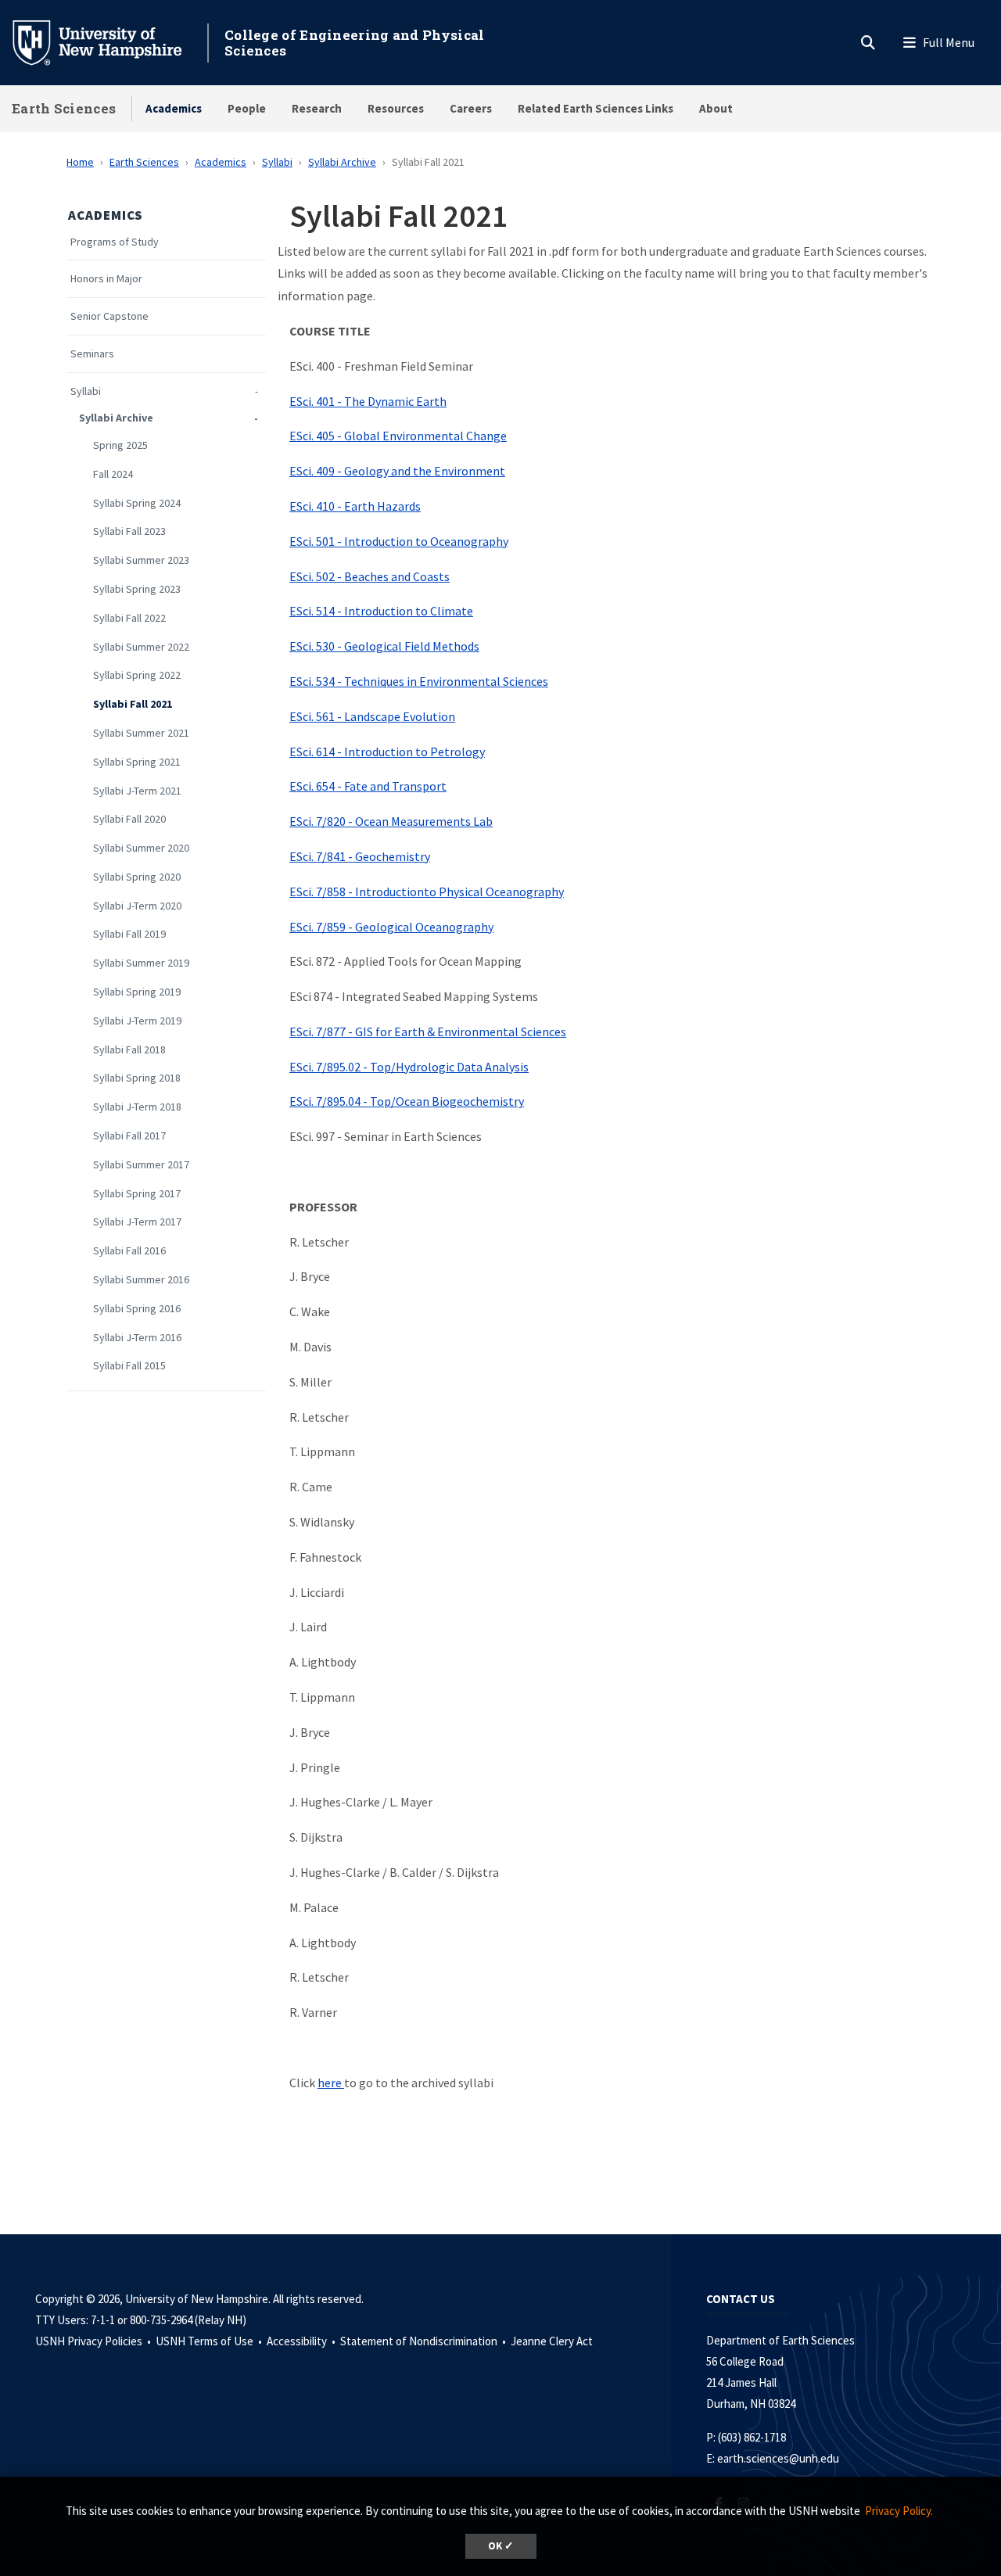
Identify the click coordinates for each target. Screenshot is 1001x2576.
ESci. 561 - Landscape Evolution (372, 716)
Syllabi (277, 162)
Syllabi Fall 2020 (129, 819)
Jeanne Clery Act (552, 2341)
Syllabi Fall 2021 (133, 704)
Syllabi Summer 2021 (141, 733)
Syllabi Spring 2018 (137, 1078)
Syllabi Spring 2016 (137, 1309)
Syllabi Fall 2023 (129, 531)
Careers (471, 108)
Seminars (92, 354)
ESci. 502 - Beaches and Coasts (370, 576)
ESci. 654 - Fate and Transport (368, 786)
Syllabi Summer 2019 (141, 963)
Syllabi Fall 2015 (129, 1366)
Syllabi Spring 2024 (137, 503)
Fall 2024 (113, 474)
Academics (174, 108)
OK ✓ (501, 2546)
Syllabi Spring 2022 (137, 675)
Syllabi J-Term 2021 (137, 791)
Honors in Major (106, 279)
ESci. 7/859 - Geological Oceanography (391, 927)
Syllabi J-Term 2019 (137, 1021)
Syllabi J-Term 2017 (137, 1222)
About (716, 108)
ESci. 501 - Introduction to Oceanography (399, 541)
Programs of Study (115, 242)
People (247, 108)
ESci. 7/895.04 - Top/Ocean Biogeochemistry (407, 1101)
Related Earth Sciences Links (596, 108)
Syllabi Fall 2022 (129, 618)
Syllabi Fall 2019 (129, 934)
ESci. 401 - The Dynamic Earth (368, 401)
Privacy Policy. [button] (899, 2511)
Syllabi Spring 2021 (137, 762)
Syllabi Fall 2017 (129, 1136)
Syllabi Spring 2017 (137, 1194)
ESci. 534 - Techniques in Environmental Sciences (419, 681)
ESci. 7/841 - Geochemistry (360, 856)
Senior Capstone (109, 316)
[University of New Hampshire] (109, 41)
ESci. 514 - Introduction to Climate (381, 611)
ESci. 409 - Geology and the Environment (397, 471)
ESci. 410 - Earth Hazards (355, 506)
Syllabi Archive (342, 162)
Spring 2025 (120, 445)
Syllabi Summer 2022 (141, 647)
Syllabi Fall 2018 (129, 1050)
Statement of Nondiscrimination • (424, 2341)
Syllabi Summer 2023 (141, 560)
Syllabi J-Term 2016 (137, 1338)
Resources (396, 108)
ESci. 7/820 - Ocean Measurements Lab (391, 821)
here (330, 2083)
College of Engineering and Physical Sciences (355, 43)
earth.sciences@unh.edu (778, 2458)
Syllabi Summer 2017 (141, 1165)
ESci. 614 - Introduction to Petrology (387, 752)
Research (317, 108)
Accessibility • (302, 2341)
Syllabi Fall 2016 (129, 1251)
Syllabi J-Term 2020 (137, 906)
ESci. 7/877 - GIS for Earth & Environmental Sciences (428, 1031)
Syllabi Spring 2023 (137, 589)
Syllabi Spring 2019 (137, 992)
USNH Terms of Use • (210, 2341)
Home (80, 162)
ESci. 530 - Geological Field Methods (384, 646)
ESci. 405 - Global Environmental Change (398, 436)
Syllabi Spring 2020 (137, 877)
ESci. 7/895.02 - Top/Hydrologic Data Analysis (409, 1067)
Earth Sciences (64, 108)
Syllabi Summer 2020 (141, 848)
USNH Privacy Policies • (94, 2341)
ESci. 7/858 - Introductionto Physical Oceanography (427, 892)
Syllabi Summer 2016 (141, 1280)
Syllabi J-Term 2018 (137, 1107)
